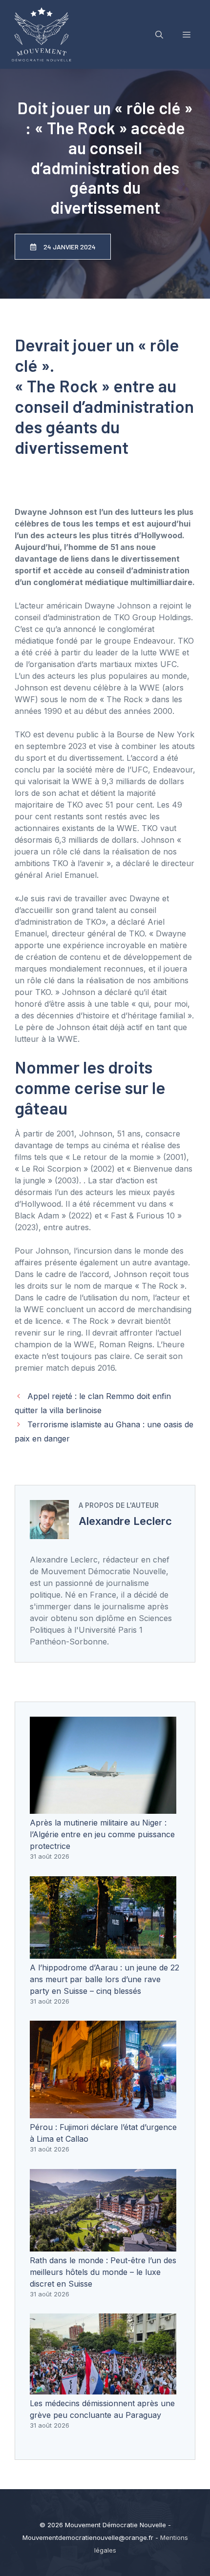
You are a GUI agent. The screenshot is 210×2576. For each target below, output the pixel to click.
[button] (159, 35)
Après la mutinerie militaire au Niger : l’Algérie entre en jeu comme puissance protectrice (102, 1834)
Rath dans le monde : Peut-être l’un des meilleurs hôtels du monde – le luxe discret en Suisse (103, 2272)
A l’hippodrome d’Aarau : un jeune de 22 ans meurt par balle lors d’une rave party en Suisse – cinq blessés (105, 1979)
